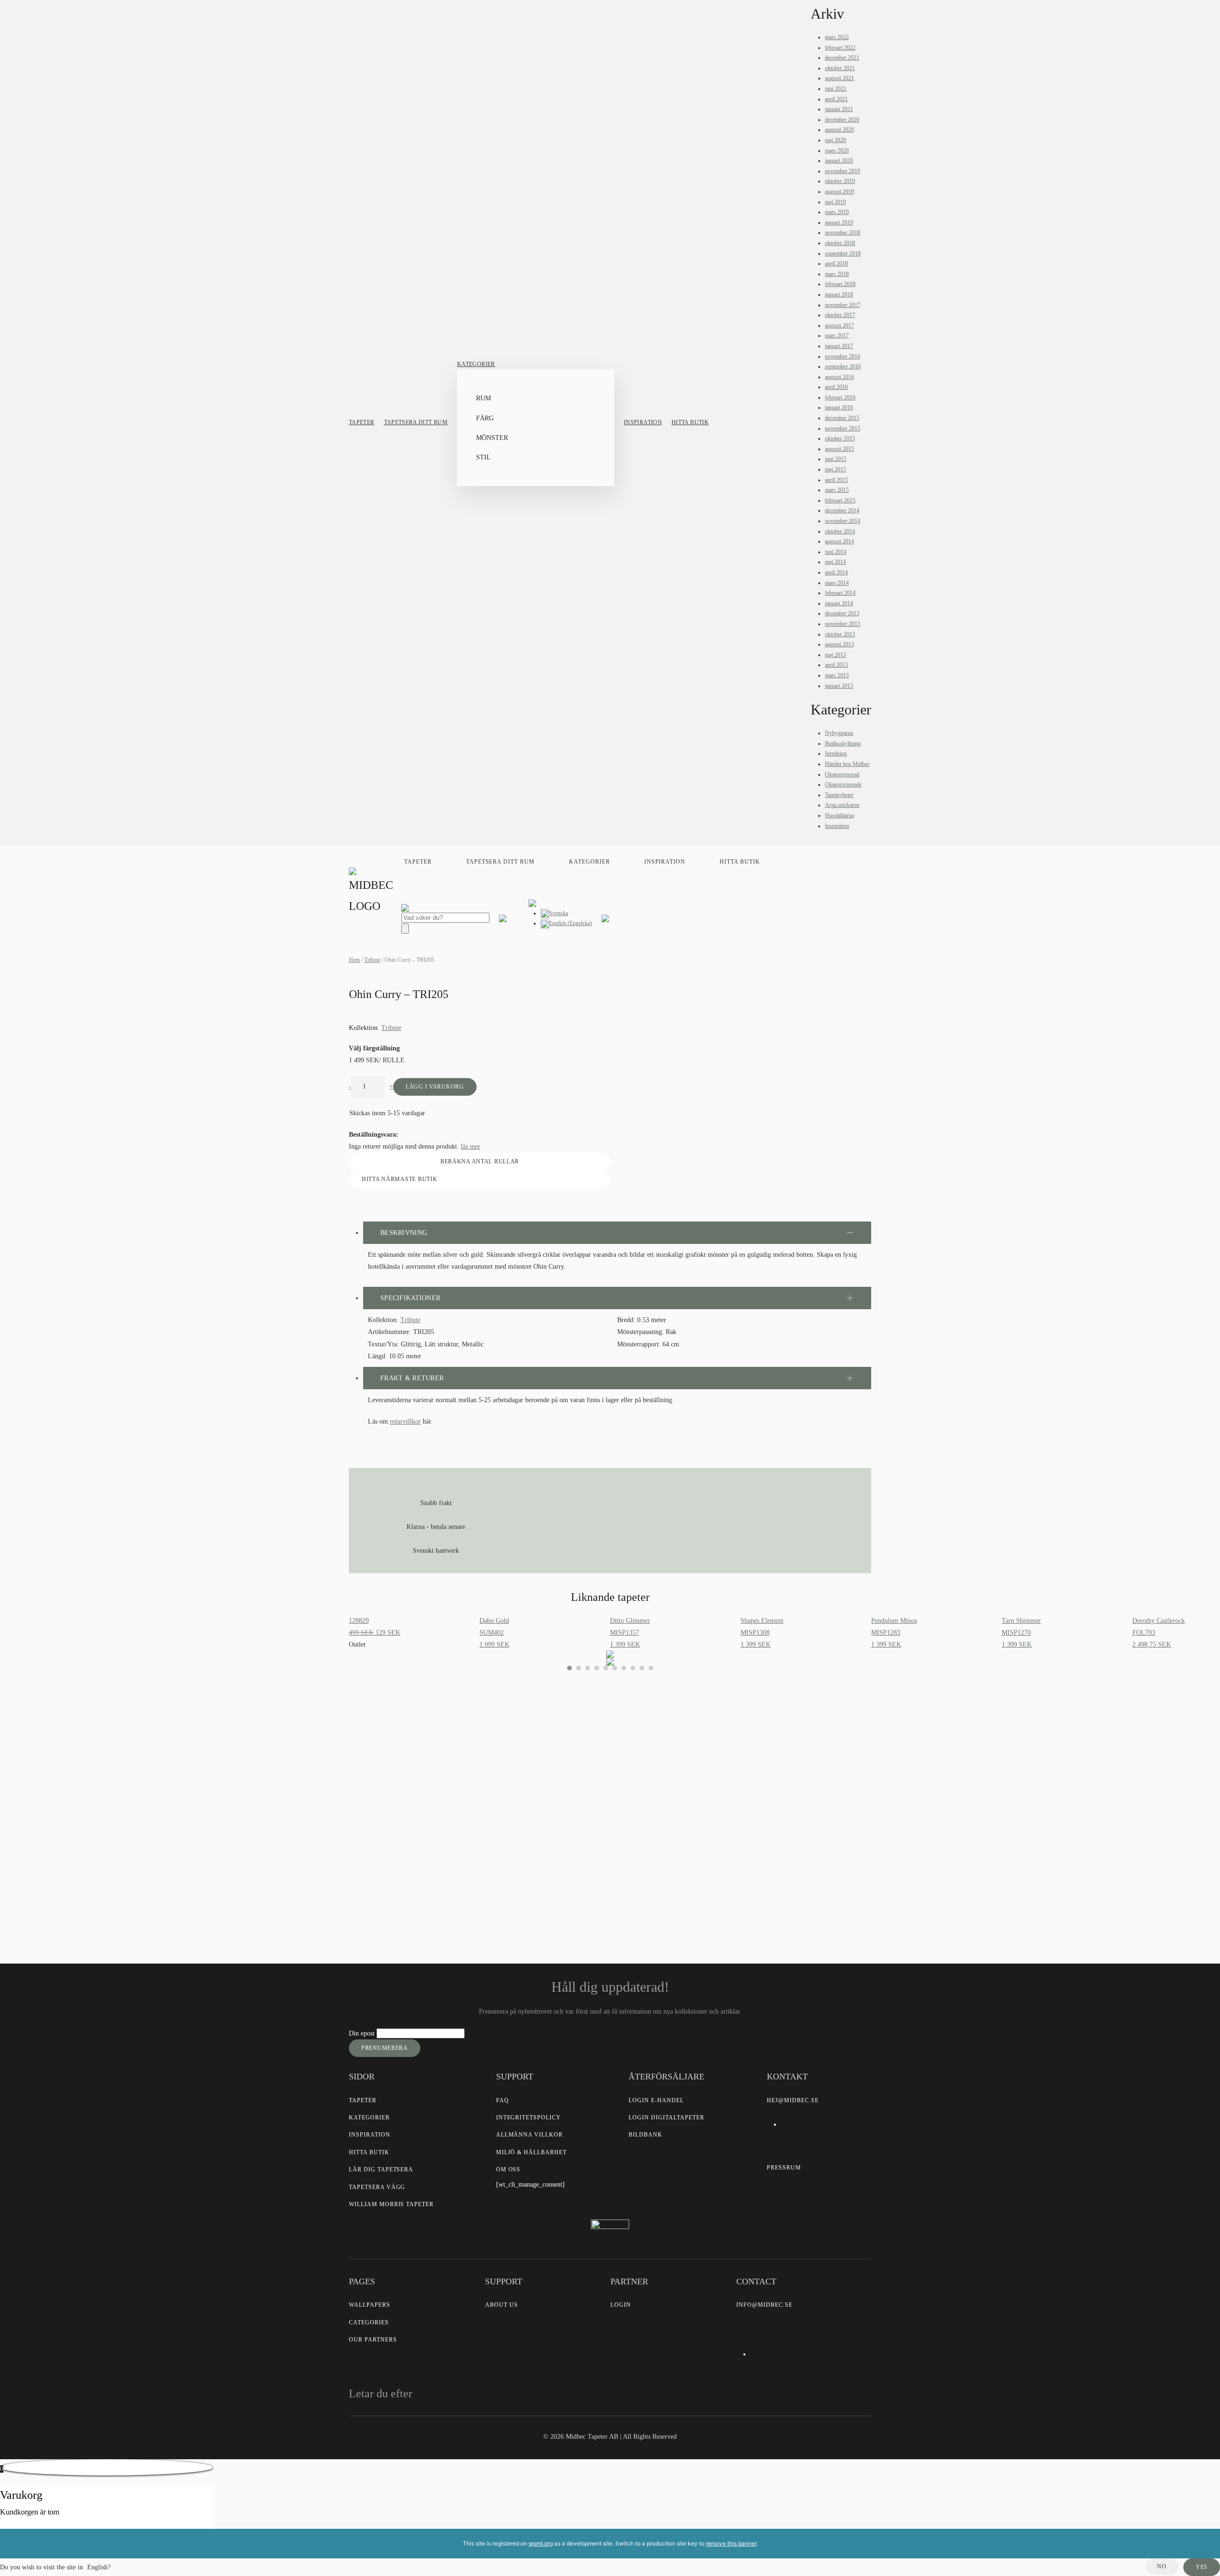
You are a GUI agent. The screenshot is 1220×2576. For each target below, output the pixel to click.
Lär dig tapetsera (381, 2169)
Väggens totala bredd (511, 1745)
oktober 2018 (840, 243)
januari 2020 (839, 161)
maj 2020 (835, 140)
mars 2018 (837, 274)
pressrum (784, 2168)
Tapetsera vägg (377, 2187)
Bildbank (646, 2135)
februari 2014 (840, 593)
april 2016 (836, 387)
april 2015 (836, 480)
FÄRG (485, 418)
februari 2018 (840, 284)
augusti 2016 (839, 377)
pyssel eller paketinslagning (532, 1870)
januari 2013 (839, 686)
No (1162, 2566)
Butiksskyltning (843, 743)
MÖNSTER (492, 438)
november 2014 (843, 521)
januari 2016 (839, 407)
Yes (1202, 2567)
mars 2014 (837, 583)
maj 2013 (835, 655)
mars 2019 (837, 212)
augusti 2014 (839, 541)
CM (492, 1797)
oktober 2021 (840, 68)
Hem (354, 960)
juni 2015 (836, 459)
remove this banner (731, 2543)
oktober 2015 (840, 438)
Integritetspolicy (529, 2118)
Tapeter (362, 422)
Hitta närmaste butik (399, 1179)
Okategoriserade (843, 784)
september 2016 (843, 367)
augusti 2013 (839, 644)
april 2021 (836, 99)
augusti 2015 (839, 449)
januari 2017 (839, 346)
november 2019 (843, 171)
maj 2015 (835, 469)
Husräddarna (839, 815)
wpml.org (541, 2543)
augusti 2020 (839, 130)
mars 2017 (837, 336)
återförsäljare (499, 1850)
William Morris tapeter (391, 2204)
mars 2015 (837, 490)
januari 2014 (839, 603)
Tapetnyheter (839, 795)
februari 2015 (840, 500)
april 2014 (836, 572)
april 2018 (836, 264)
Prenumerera (385, 2048)
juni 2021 (836, 89)
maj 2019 (835, 202)
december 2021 (842, 58)
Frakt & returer (412, 1378)
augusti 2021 (839, 78)
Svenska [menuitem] (559, 913)
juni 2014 (836, 552)
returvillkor (405, 1421)
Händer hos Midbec (847, 764)
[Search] (405, 929)
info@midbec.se (764, 2305)
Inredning (836, 753)
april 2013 (836, 665)
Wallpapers (370, 2305)
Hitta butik (690, 422)
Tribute (372, 960)
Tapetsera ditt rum (416, 422)
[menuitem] (554, 913)
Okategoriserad (842, 774)
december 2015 (842, 418)
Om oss (508, 2169)
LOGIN (621, 2305)
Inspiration (643, 422)
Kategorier (476, 364)
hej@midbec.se (793, 2100)
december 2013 (842, 613)
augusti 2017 (839, 326)
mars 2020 (837, 151)
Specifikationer (410, 1298)
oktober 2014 (840, 531)
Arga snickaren (842, 805)
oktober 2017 (840, 315)
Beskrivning (404, 1233)
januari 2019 (839, 223)
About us (502, 2305)
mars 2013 (837, 675)
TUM (526, 1797)
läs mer (471, 1146)
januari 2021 (839, 109)
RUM (483, 398)
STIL (483, 457)
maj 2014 (835, 562)
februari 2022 (840, 48)
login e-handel (656, 2100)
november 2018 (843, 233)
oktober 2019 (840, 181)
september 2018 (843, 254)
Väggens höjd (500, 1767)
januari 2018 (839, 295)
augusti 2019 (839, 192)
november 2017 (843, 305)
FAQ (503, 2100)
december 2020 (842, 120)
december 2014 (842, 510)
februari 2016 (840, 397)
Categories (369, 2322)
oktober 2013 (840, 634)
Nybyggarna (839, 733)
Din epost (363, 2033)
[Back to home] (373, 892)
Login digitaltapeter (666, 2118)
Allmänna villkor (529, 2135)
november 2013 (843, 624)
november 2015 (843, 428)
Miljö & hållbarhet (531, 2152)
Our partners (373, 2340)
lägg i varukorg (435, 1087)
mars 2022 (837, 37)
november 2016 (843, 356)
